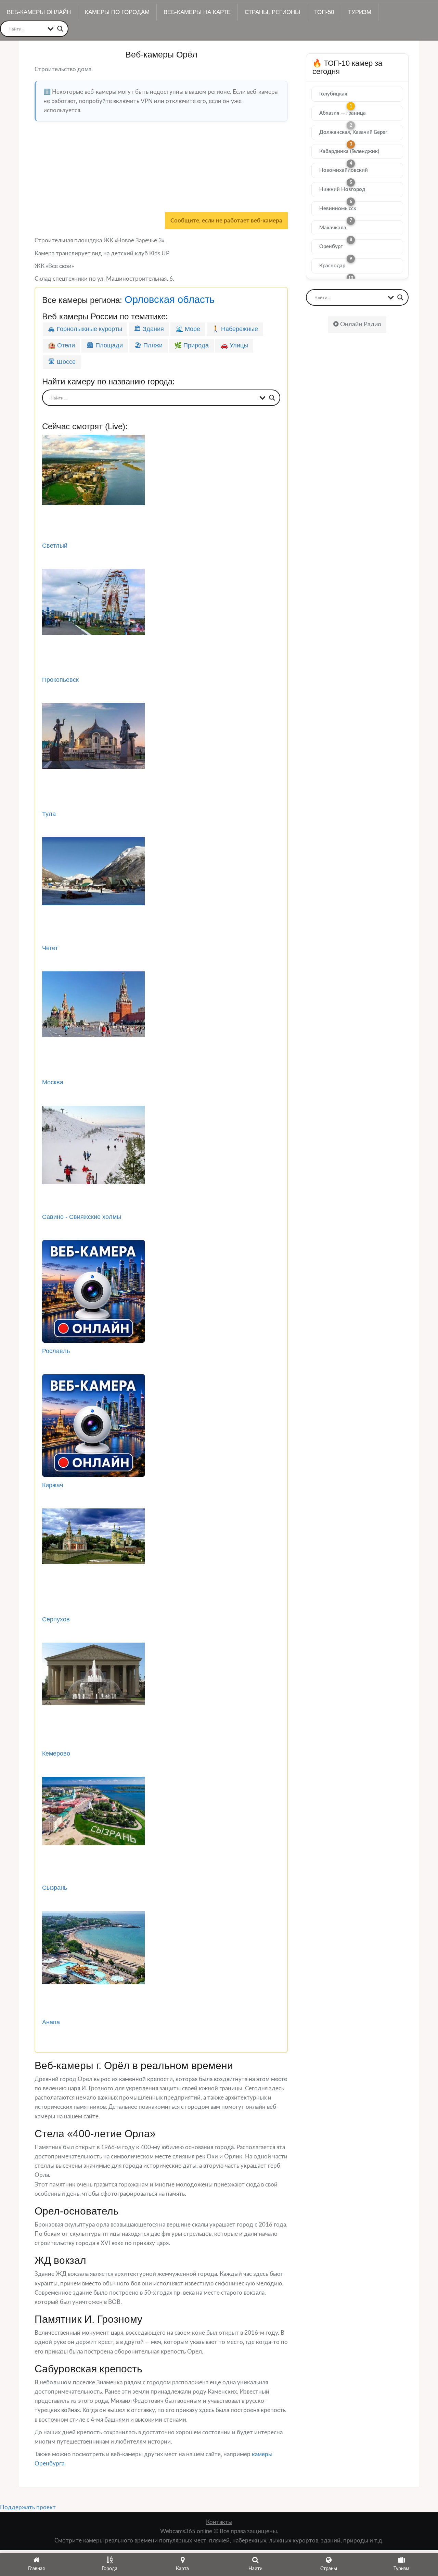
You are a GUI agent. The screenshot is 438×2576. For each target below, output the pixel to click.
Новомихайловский (344, 170)
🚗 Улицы (234, 345)
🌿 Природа (191, 345)
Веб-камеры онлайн (39, 12)
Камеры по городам (117, 12)
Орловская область (170, 299)
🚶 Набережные (235, 329)
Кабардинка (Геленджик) (349, 151)
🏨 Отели (61, 345)
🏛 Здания (149, 329)
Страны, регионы (272, 12)
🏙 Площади (105, 345)
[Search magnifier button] (60, 29)
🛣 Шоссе (62, 362)
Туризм (360, 12)
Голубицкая (333, 94)
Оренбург (331, 247)
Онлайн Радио (360, 324)
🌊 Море (188, 329)
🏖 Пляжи (149, 345)
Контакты (219, 2522)
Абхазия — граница (343, 113)
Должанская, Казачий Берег (353, 132)
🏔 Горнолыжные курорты (85, 329)
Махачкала (333, 228)
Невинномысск (338, 209)
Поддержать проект (28, 2507)
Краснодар (332, 266)
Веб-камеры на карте (197, 12)
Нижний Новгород (342, 189)
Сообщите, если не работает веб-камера (226, 221)
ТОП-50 (324, 12)
